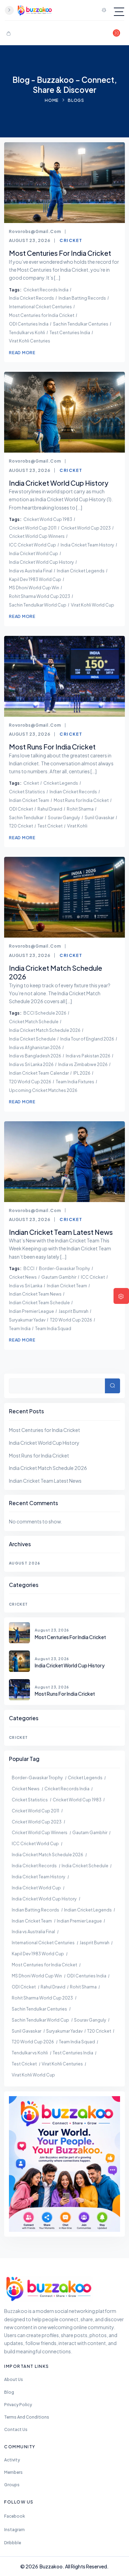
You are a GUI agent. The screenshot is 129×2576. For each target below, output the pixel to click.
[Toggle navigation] (119, 12)
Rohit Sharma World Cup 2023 (40, 596)
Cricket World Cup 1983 (48, 519)
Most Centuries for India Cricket (42, 315)
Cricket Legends (61, 783)
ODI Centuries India (29, 324)
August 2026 (25, 1563)
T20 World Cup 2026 (30, 1082)
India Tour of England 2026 (87, 1039)
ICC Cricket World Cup (33, 545)
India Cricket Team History (87, 545)
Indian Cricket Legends (81, 571)
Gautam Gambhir (59, 1277)
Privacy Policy (18, 2405)
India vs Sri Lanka (26, 1286)
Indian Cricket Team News (35, 1294)
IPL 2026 (82, 1073)
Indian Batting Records (82, 298)
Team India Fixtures (75, 1082)
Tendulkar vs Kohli (27, 332)
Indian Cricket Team (29, 800)
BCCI (29, 1268)
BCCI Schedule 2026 (45, 1013)
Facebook (15, 2516)
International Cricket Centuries (40, 307)
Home (52, 100)
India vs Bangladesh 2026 (35, 1056)
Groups (12, 2485)
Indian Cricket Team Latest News (45, 1481)
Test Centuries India (70, 332)
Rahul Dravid (50, 809)
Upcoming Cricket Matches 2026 (43, 1090)
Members (13, 2472)
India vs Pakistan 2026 (88, 1056)
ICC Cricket (93, 1277)
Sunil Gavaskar (99, 817)
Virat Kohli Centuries (30, 341)
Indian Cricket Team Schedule (39, 1302)
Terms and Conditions (27, 2417)
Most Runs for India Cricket (81, 800)
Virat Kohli (77, 826)
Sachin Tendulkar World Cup (38, 605)
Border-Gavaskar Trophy (64, 1268)
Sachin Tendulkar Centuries (81, 324)
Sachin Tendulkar (26, 817)
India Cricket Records (31, 298)
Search (112, 1386)
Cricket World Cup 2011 (33, 528)
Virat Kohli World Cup (93, 605)
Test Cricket (50, 826)
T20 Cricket (21, 826)
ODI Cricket (21, 809)
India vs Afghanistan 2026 (35, 1047)
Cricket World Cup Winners (37, 536)
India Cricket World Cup (34, 553)
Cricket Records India (46, 290)
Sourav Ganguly (64, 817)
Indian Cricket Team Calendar (39, 1073)
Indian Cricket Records (73, 792)
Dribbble (13, 2543)
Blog (9, 2392)
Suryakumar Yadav (27, 1320)
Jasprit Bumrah (73, 1311)
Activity (12, 2460)
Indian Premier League (31, 1311)
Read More (22, 352)
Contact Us (16, 2429)
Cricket (71, 240)
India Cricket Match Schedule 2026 (45, 1030)
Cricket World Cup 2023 (86, 528)
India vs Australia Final (31, 571)
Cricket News (23, 1277)
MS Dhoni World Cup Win (34, 588)
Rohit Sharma (80, 809)
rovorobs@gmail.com (35, 231)
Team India (20, 1328)
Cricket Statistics (27, 792)
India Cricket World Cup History (41, 562)
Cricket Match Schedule (34, 1021)
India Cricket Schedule (32, 1039)
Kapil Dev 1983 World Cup (35, 579)
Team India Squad (53, 1328)
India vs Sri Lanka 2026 (31, 1064)
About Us (14, 2379)
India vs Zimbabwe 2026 (83, 1064)
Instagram (14, 2530)
